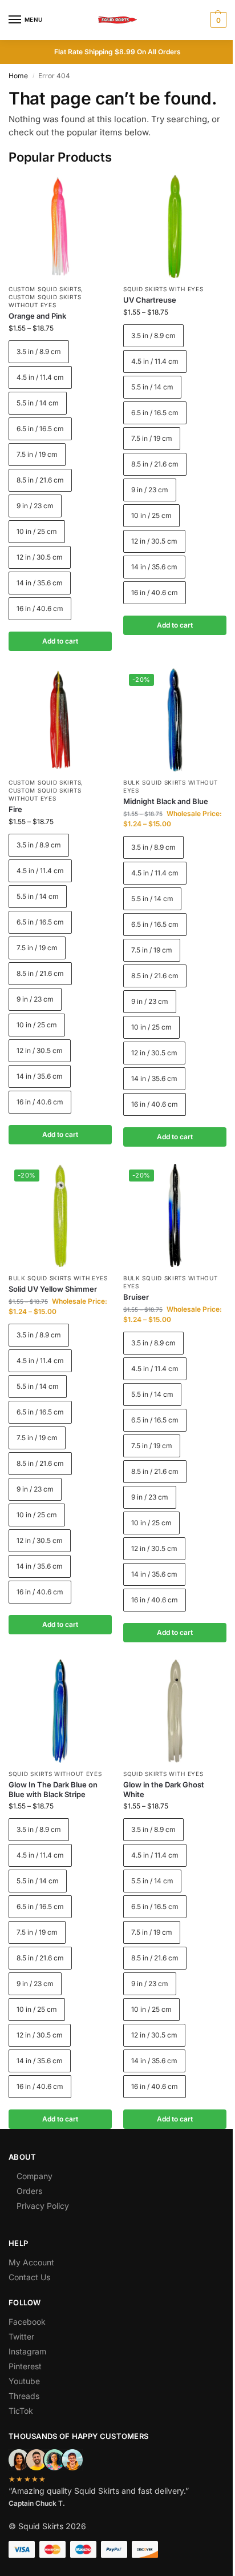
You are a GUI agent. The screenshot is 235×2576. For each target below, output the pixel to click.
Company (35, 2176)
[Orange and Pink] (60, 226)
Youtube (24, 2381)
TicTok (21, 2411)
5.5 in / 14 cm (38, 403)
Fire (15, 809)
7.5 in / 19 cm (37, 454)
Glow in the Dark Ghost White (164, 1789)
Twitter (21, 2336)
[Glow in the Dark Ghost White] (175, 1711)
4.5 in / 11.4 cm (40, 377)
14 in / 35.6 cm (40, 583)
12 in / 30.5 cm (40, 557)
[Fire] (60, 720)
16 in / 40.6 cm (40, 608)
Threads (24, 2396)
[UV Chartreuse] (175, 226)
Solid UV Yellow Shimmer (53, 1289)
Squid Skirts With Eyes (163, 289)
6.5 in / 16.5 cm (40, 429)
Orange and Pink (37, 316)
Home (18, 76)
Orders (29, 2191)
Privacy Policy (43, 2206)
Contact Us (29, 2277)
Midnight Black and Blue (166, 801)
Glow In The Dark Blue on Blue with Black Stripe (53, 1789)
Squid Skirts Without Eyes (55, 1774)
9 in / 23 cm (35, 506)
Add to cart (60, 641)
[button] (217, 20)
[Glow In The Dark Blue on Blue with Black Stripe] (60, 1711)
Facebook (27, 2322)
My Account (31, 2262)
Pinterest (25, 2366)
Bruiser (136, 1297)
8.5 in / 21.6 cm (40, 480)
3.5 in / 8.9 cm (39, 351)
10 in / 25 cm (37, 531)
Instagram (27, 2351)
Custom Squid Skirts (45, 289)
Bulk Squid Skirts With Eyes (58, 1278)
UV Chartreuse (150, 300)
